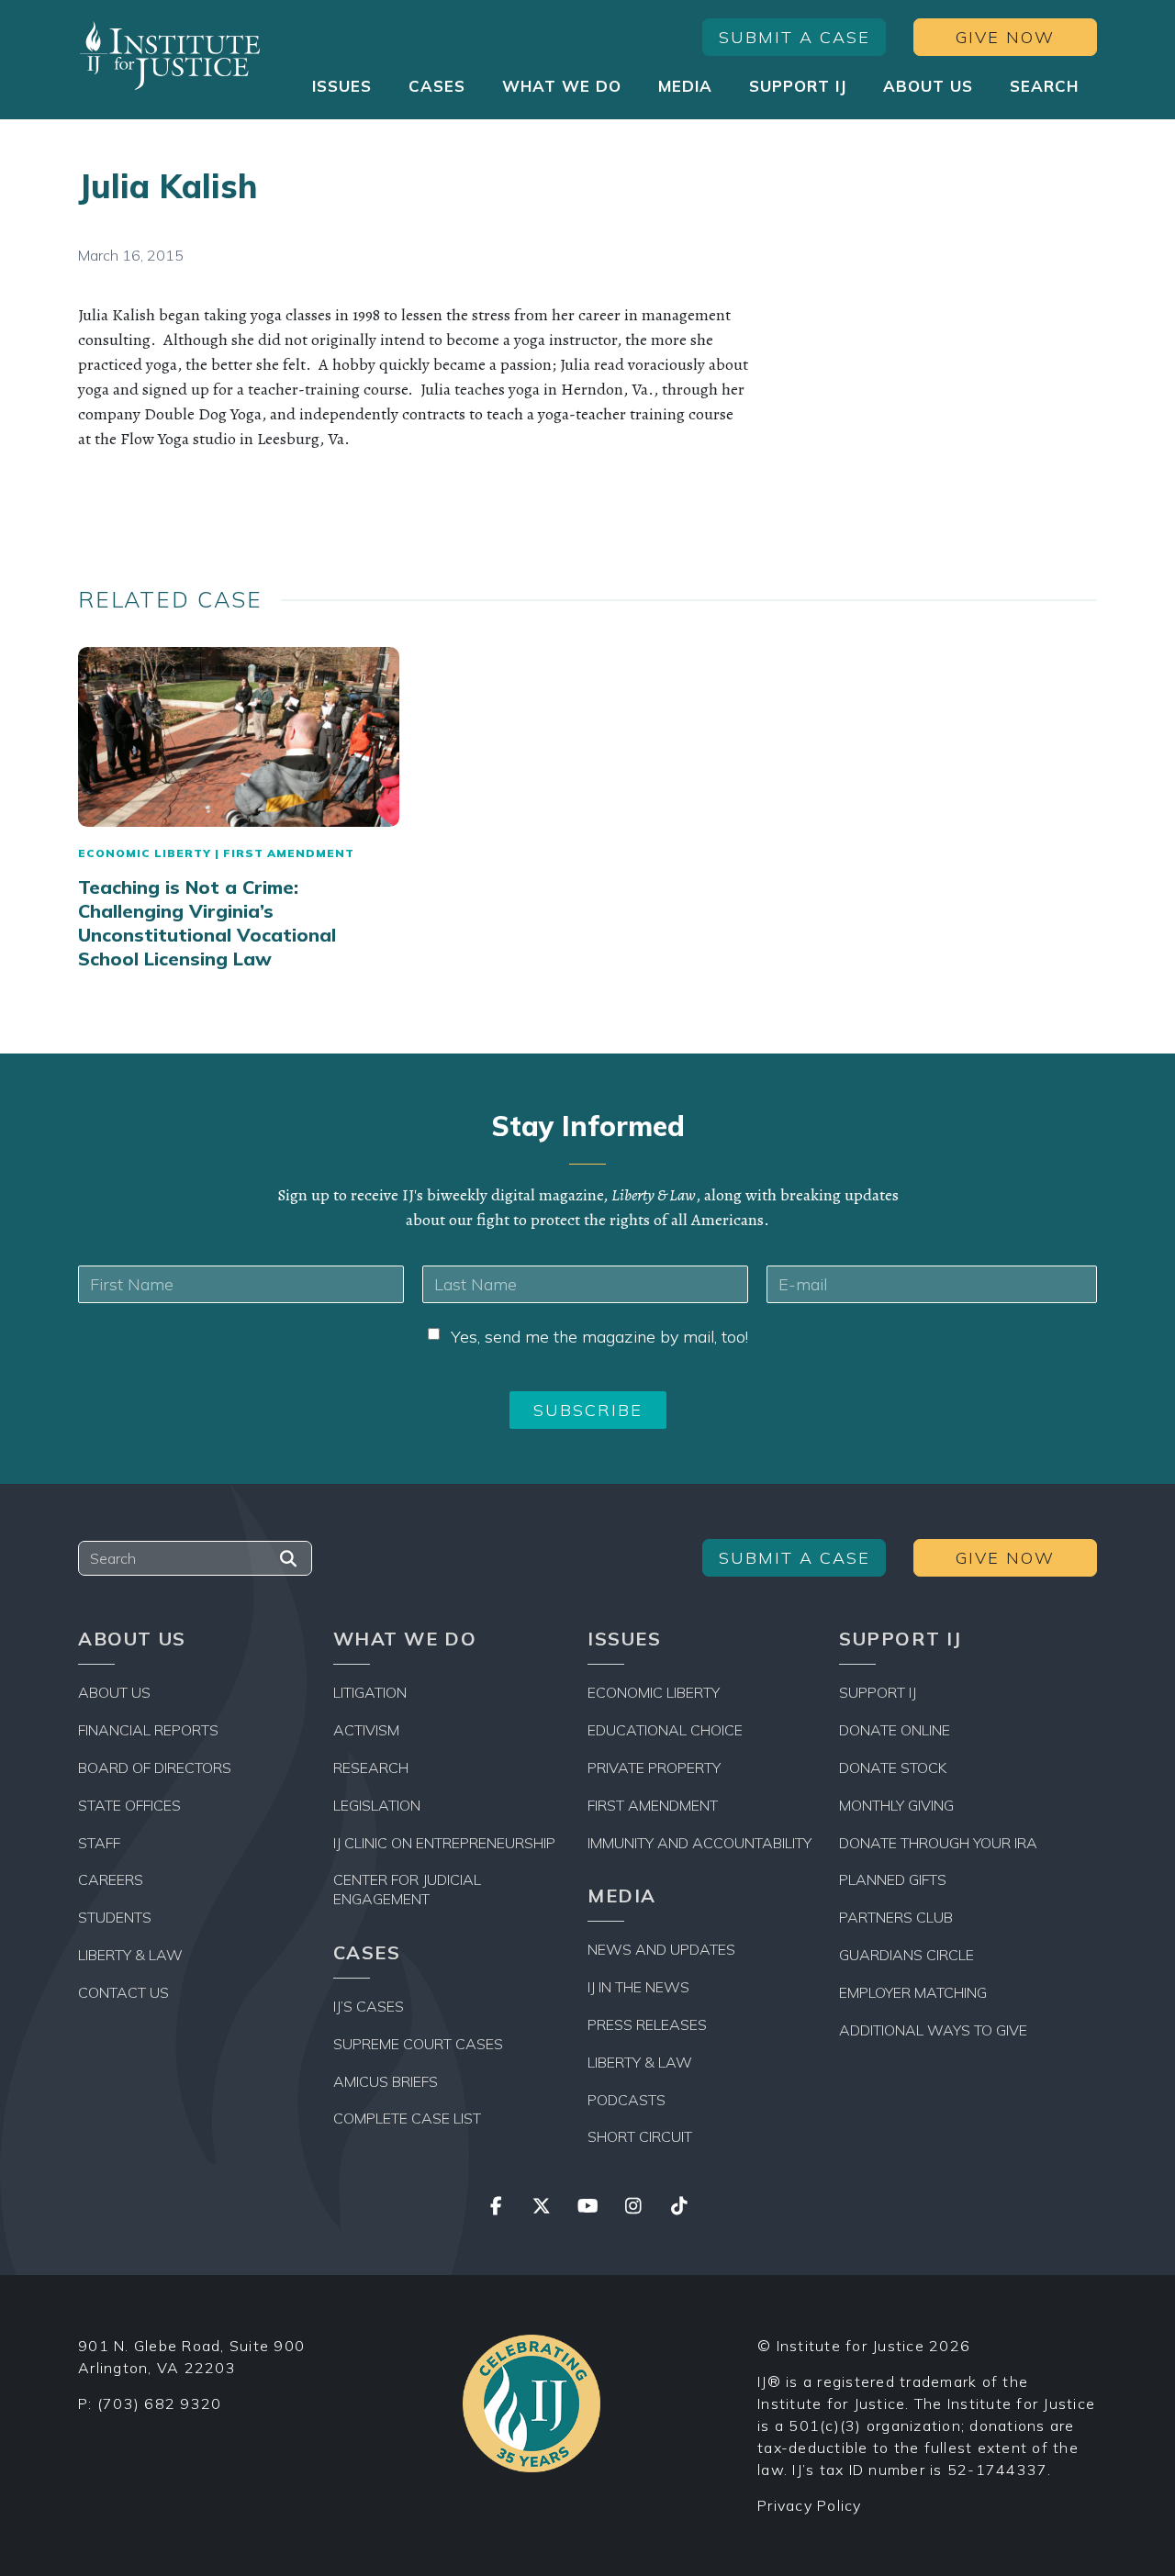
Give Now (1005, 37)
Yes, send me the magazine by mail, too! (599, 1337)
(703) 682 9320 (160, 2403)
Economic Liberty (145, 853)
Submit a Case (795, 37)
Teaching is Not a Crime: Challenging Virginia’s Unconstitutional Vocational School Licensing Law (207, 923)
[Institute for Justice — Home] (170, 56)
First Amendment (289, 853)
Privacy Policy (810, 2505)
